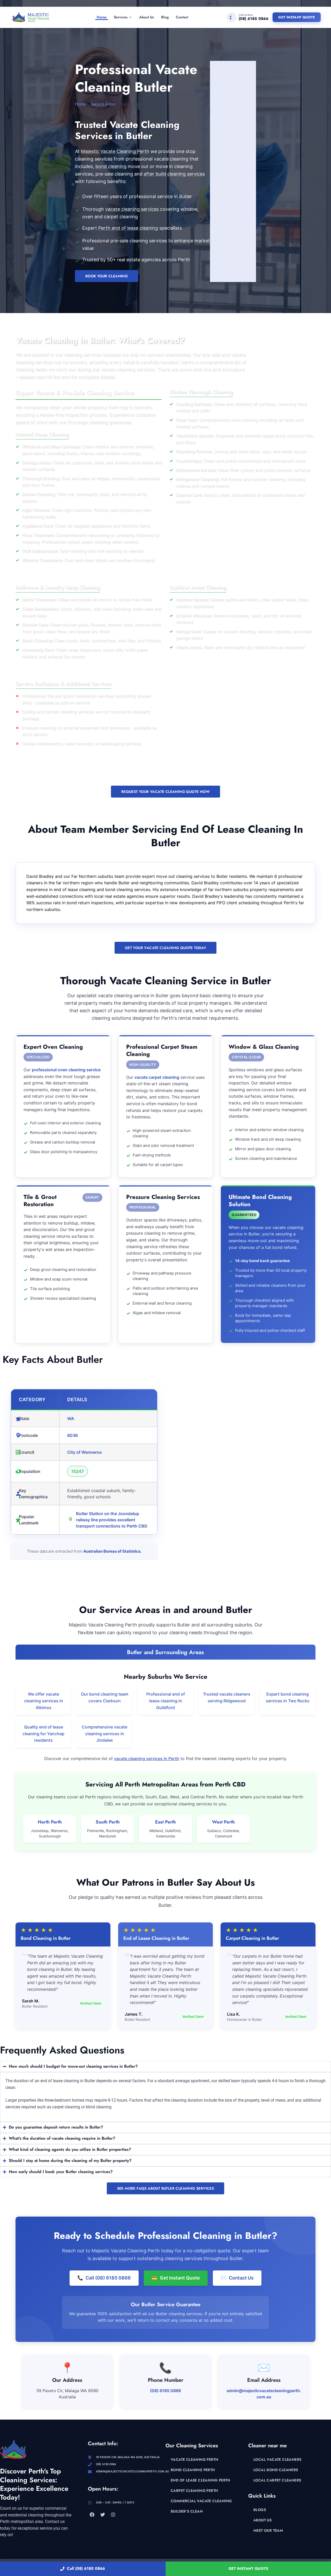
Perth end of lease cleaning (128, 228)
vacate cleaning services (132, 209)
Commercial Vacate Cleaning (201, 2501)
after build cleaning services (174, 174)
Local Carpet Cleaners (277, 2480)
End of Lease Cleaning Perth (201, 2480)
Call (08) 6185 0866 (86, 2568)
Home (102, 17)
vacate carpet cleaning (157, 1077)
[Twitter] (102, 2515)
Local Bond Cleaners (276, 2470)
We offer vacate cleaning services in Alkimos (44, 1701)
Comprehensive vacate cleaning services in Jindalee (104, 1734)
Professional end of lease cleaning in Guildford (166, 1701)
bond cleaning (111, 166)
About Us (146, 17)
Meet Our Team (268, 2530)
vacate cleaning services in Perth (147, 1759)
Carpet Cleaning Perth (194, 2491)
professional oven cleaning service (66, 1070)
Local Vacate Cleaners (277, 2459)
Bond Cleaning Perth (193, 2470)
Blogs (260, 2510)
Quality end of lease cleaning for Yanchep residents (43, 1734)
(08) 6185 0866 (165, 2391)
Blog (165, 17)
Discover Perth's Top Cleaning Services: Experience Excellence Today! (34, 2484)
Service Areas (103, 104)
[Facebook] (92, 2515)
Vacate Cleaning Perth (194, 2459)
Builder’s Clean (187, 2511)
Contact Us (237, 2278)
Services (121, 17)
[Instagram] (113, 2515)
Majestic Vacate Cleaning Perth (115, 151)
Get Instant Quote (297, 17)
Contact (182, 17)
